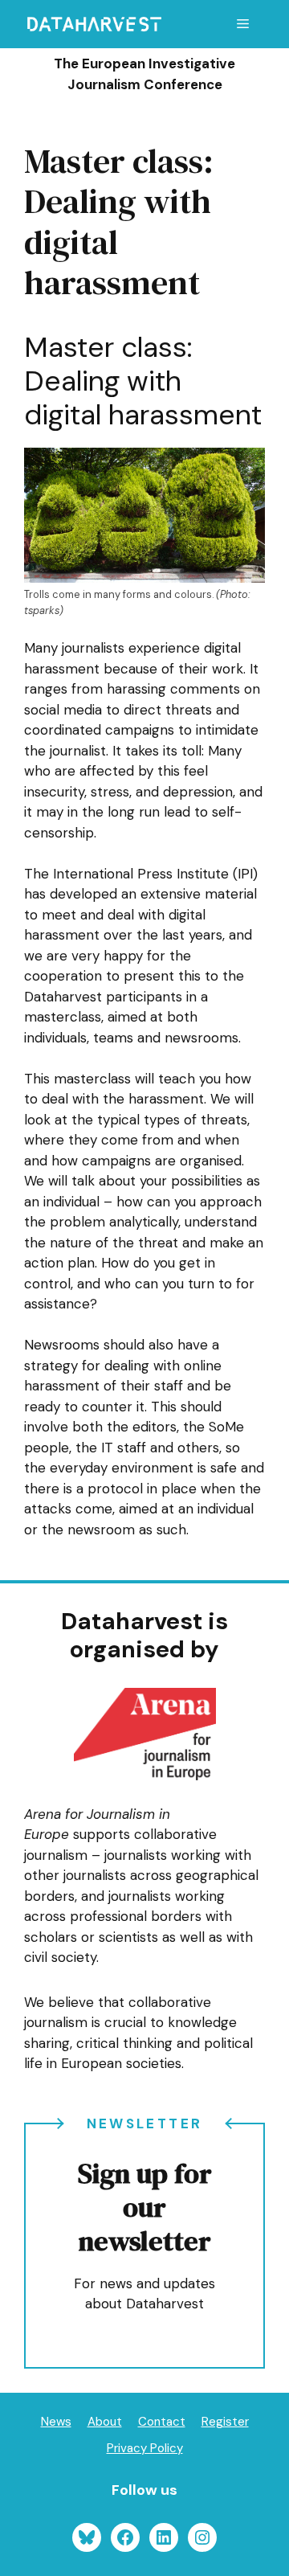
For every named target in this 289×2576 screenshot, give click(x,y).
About (105, 2422)
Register (225, 2422)
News (56, 2422)
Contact (162, 2422)
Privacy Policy (145, 2448)
